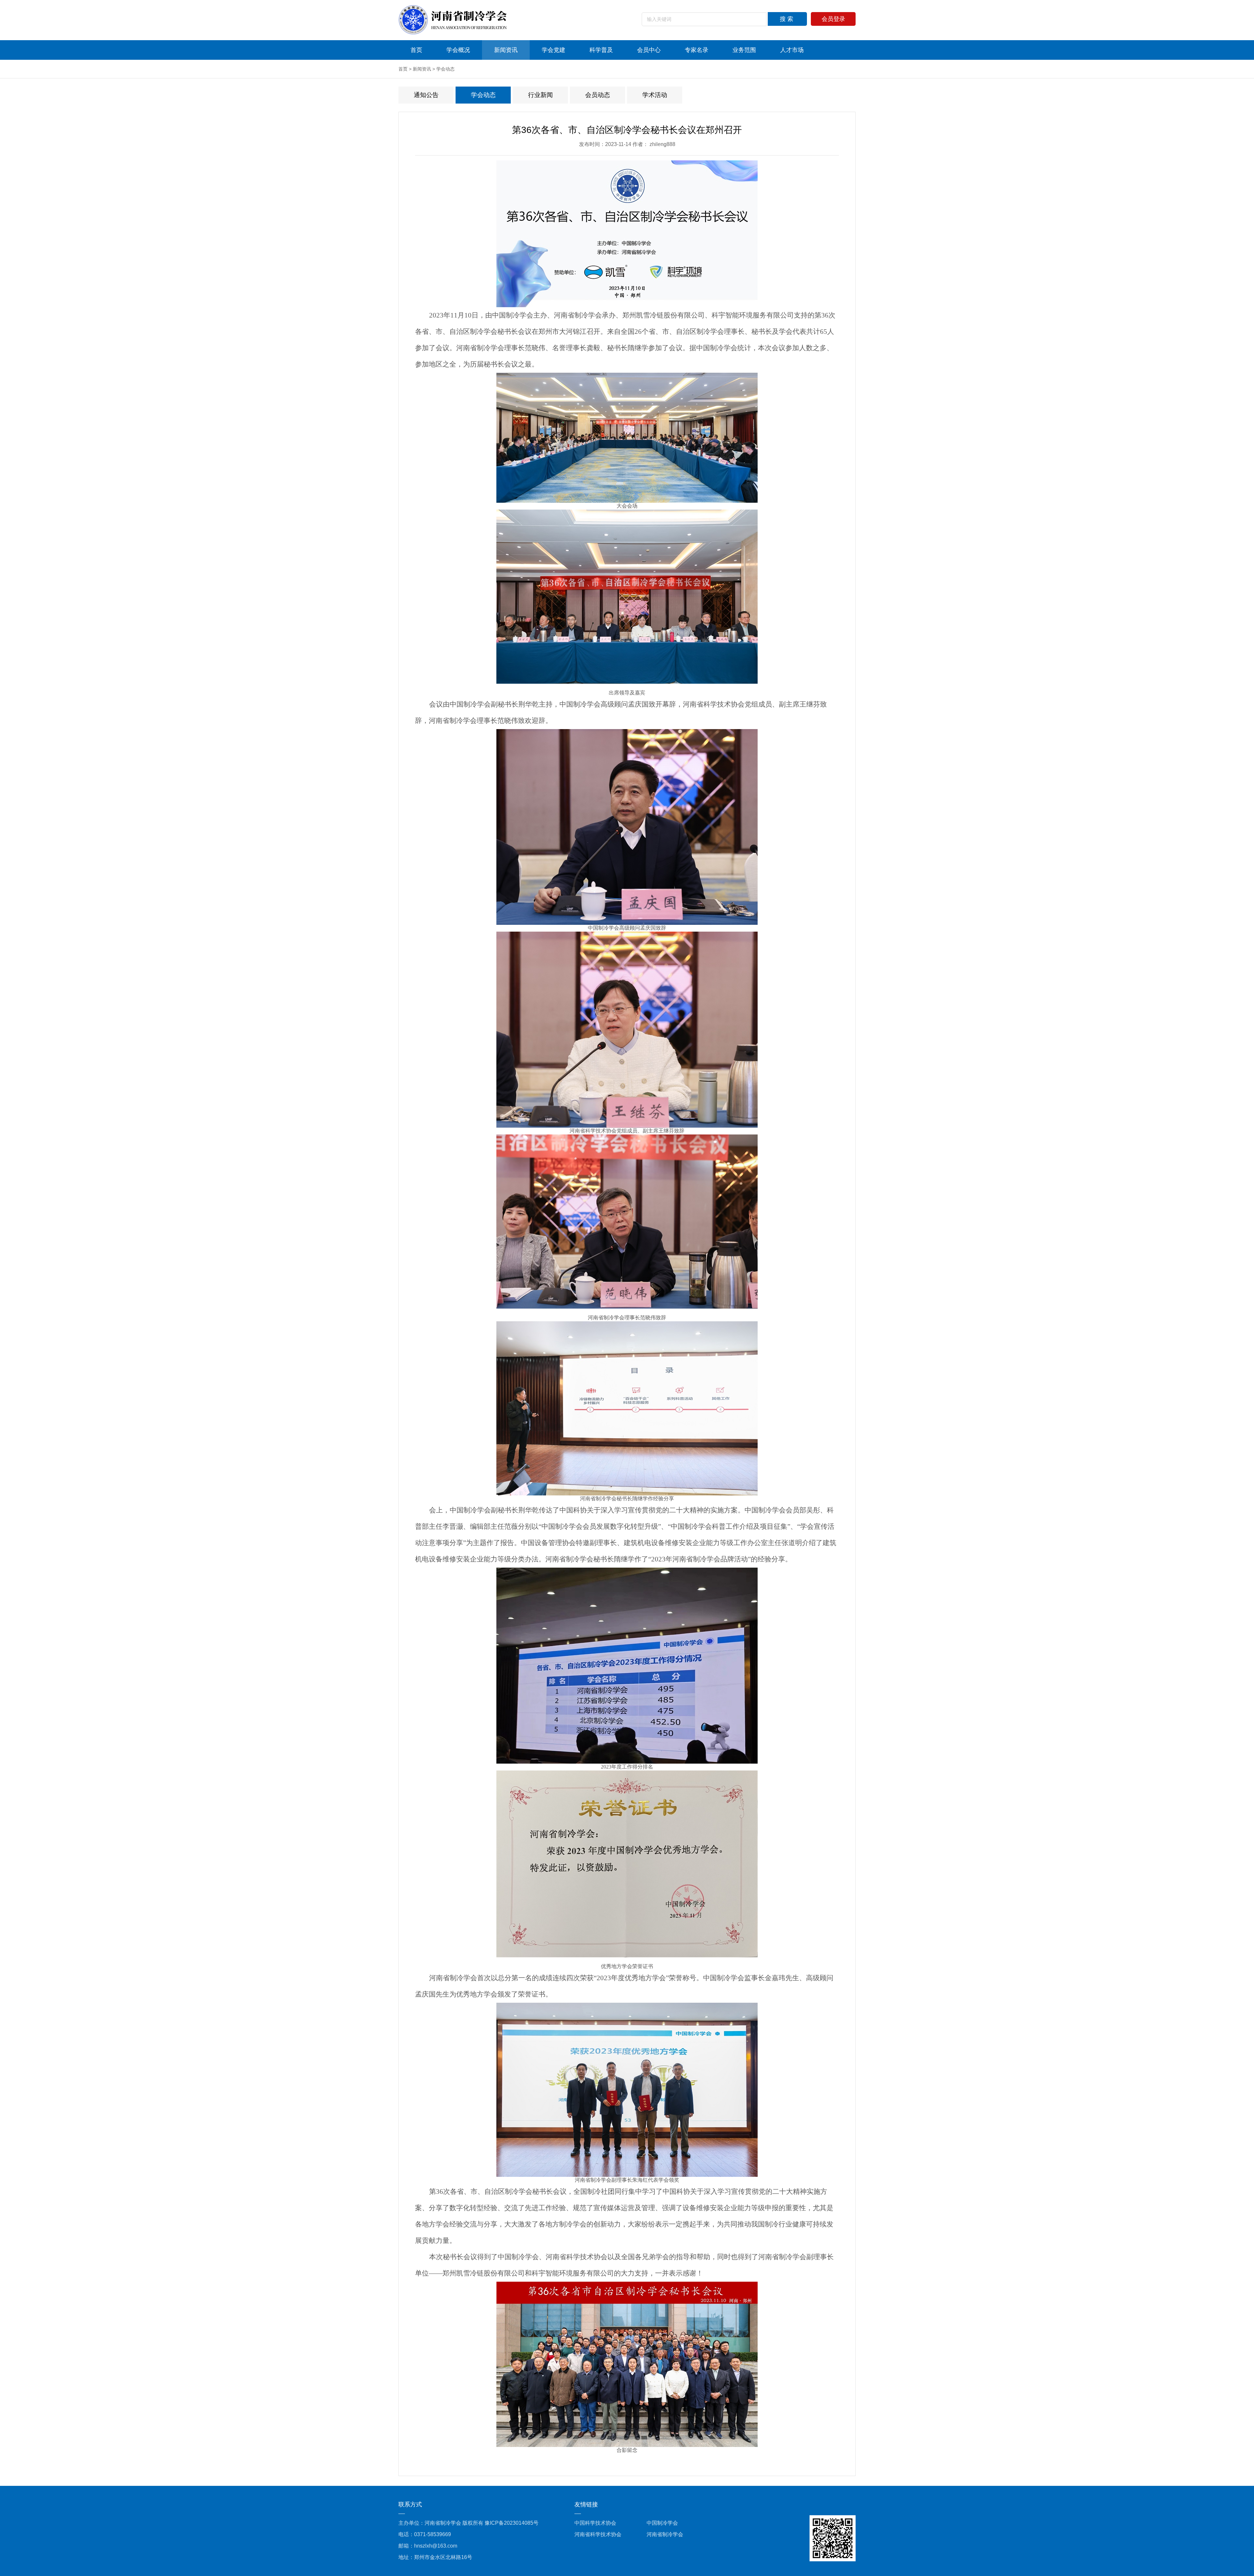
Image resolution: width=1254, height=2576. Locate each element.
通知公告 (426, 95)
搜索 (787, 19)
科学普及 (601, 50)
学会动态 (445, 69)
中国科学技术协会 (595, 2523)
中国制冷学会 (662, 2523)
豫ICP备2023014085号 (512, 2523)
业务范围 (744, 50)
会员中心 (649, 50)
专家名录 (697, 50)
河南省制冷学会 (665, 2534)
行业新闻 (540, 95)
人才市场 (792, 50)
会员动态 (598, 95)
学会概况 (458, 50)
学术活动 (655, 95)
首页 (416, 50)
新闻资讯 (506, 50)
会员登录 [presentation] (833, 19)
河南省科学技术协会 (598, 2534)
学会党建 (554, 50)
